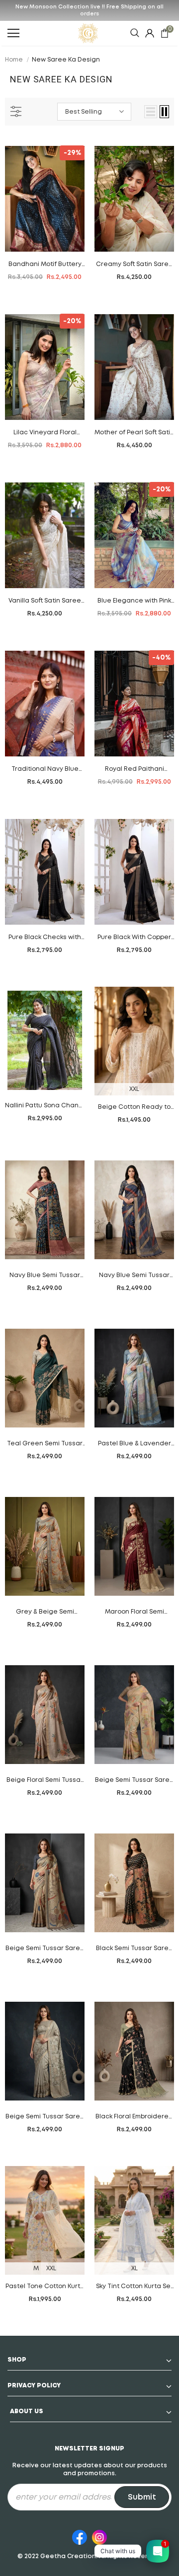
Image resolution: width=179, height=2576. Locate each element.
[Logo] (88, 33)
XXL (134, 1089)
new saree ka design (66, 60)
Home (14, 60)
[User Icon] (150, 33)
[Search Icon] (135, 33)
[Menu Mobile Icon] (13, 33)
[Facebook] (80, 2536)
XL (134, 2269)
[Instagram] (99, 2536)
